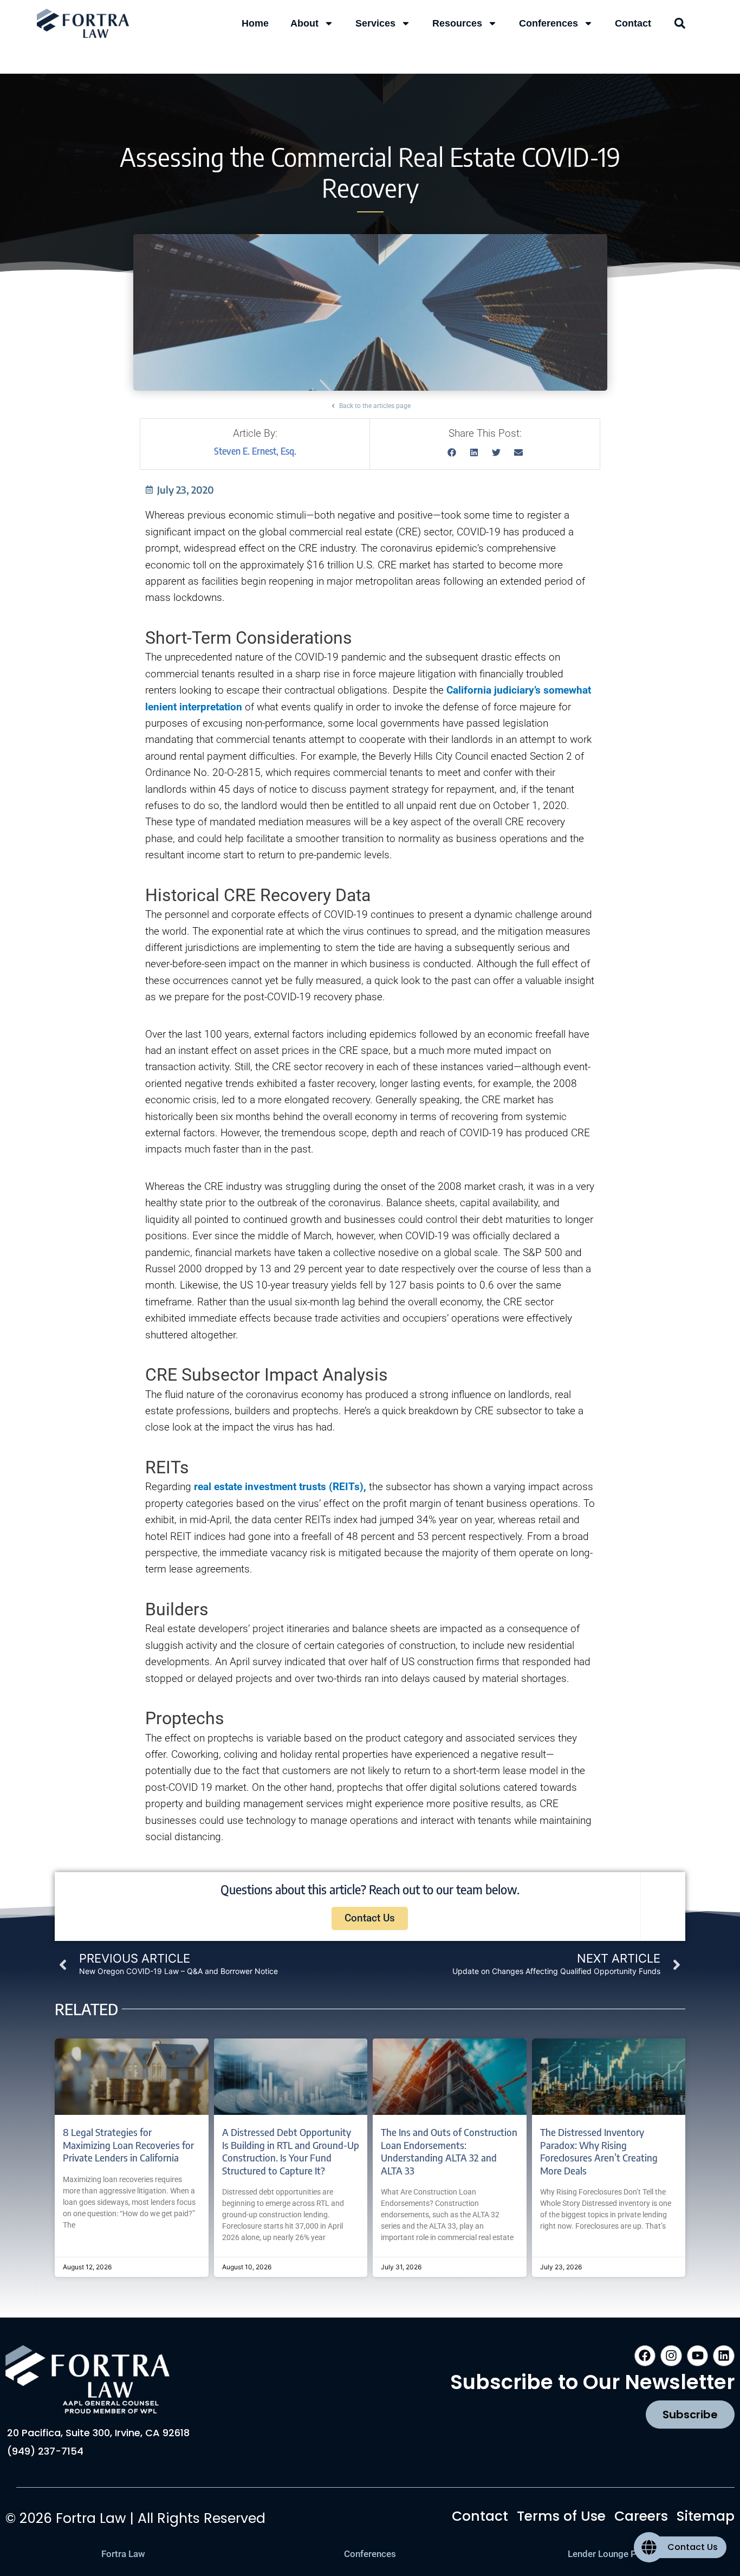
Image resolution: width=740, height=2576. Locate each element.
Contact (633, 23)
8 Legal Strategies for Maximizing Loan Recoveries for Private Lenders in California (128, 2145)
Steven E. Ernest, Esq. (255, 451)
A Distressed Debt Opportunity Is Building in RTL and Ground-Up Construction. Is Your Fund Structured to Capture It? (291, 2151)
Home (255, 23)
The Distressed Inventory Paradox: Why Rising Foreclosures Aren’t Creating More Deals (599, 2151)
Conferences (548, 23)
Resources (457, 23)
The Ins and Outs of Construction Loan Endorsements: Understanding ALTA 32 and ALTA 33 (449, 2151)
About (304, 23)
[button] (680, 23)
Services (375, 23)
